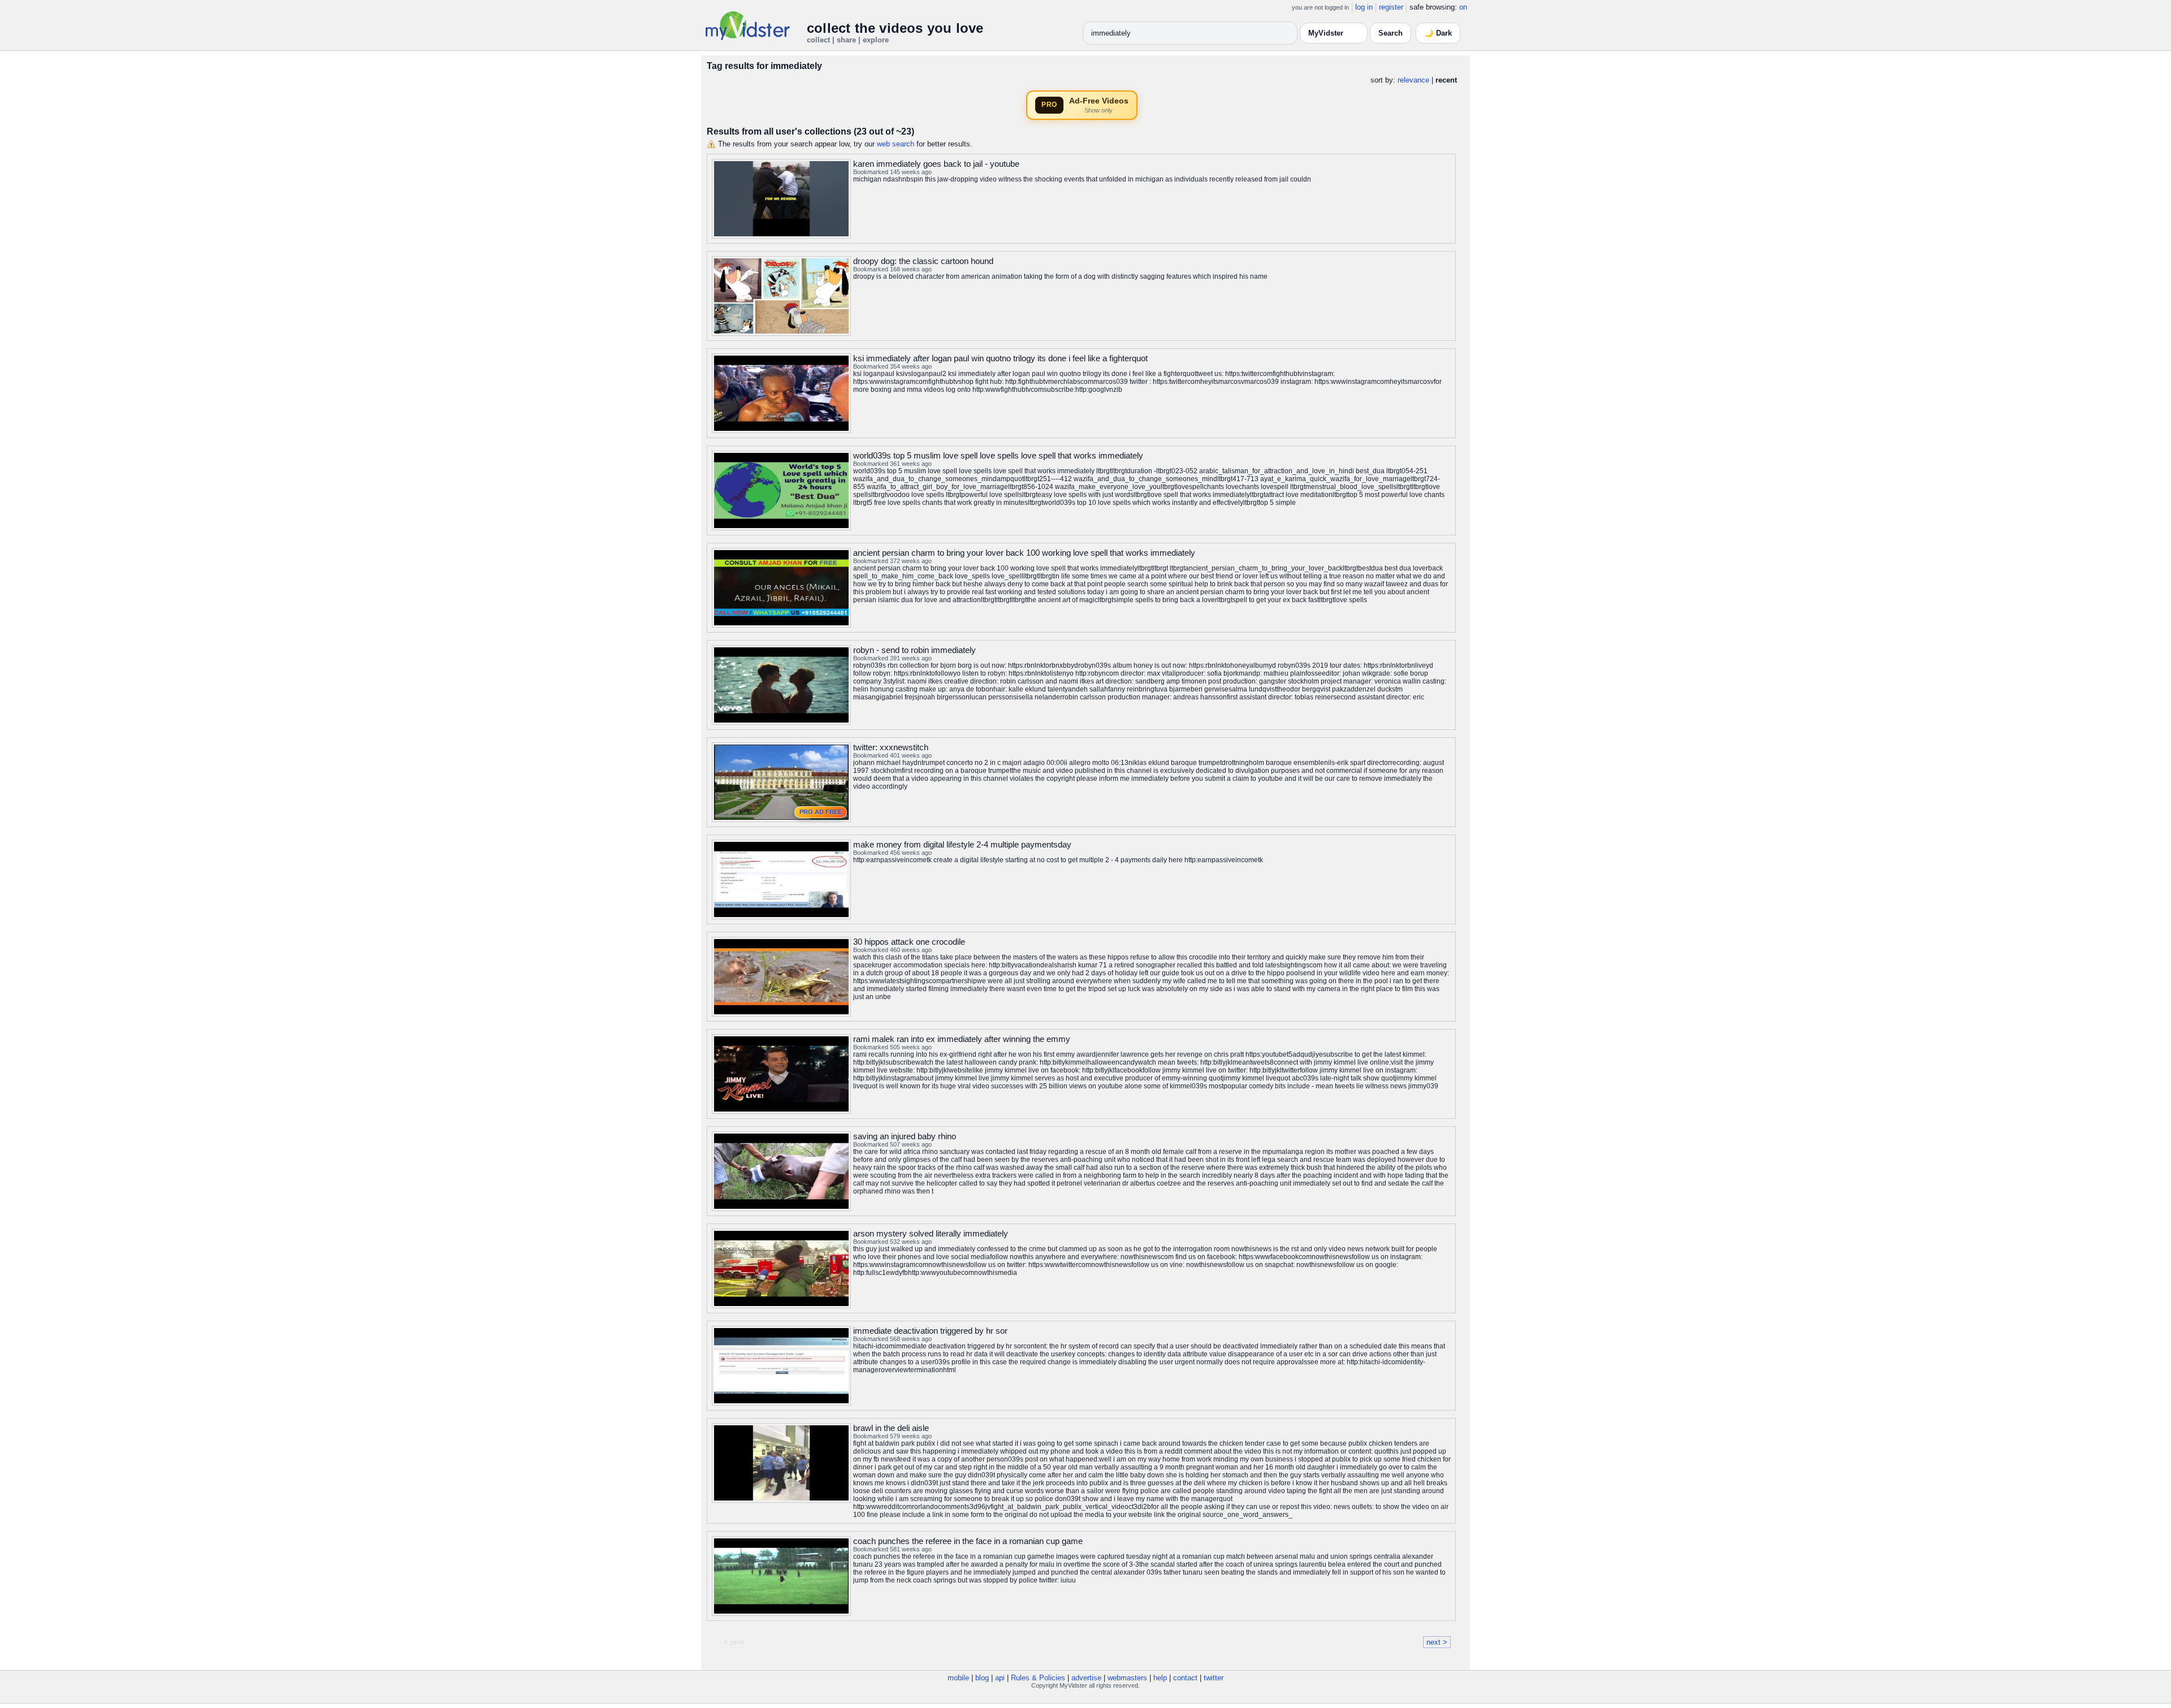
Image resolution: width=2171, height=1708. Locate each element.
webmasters (1127, 1678)
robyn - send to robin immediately (914, 650)
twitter (1214, 1678)
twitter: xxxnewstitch (891, 747)
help (1160, 1678)
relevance (1413, 80)
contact (1185, 1678)
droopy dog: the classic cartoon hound (923, 261)
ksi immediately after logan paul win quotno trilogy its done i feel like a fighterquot (1000, 358)
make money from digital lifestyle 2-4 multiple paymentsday (962, 844)
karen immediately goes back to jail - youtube (936, 164)
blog (982, 1678)
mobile (958, 1678)
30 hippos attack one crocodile (909, 942)
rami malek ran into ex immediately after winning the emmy (962, 1039)
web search (896, 144)
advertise (1086, 1678)
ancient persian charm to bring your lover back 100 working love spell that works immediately (1024, 553)
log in (1364, 7)
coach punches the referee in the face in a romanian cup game (968, 1541)
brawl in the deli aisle (891, 1428)
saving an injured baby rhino (905, 1136)
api (1000, 1678)
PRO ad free (821, 812)
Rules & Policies (1038, 1678)
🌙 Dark (1438, 33)
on (1463, 7)
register (1391, 7)
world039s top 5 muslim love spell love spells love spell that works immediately (998, 455)
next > (1437, 1642)
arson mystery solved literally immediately (931, 1233)
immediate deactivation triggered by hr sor (930, 1331)
